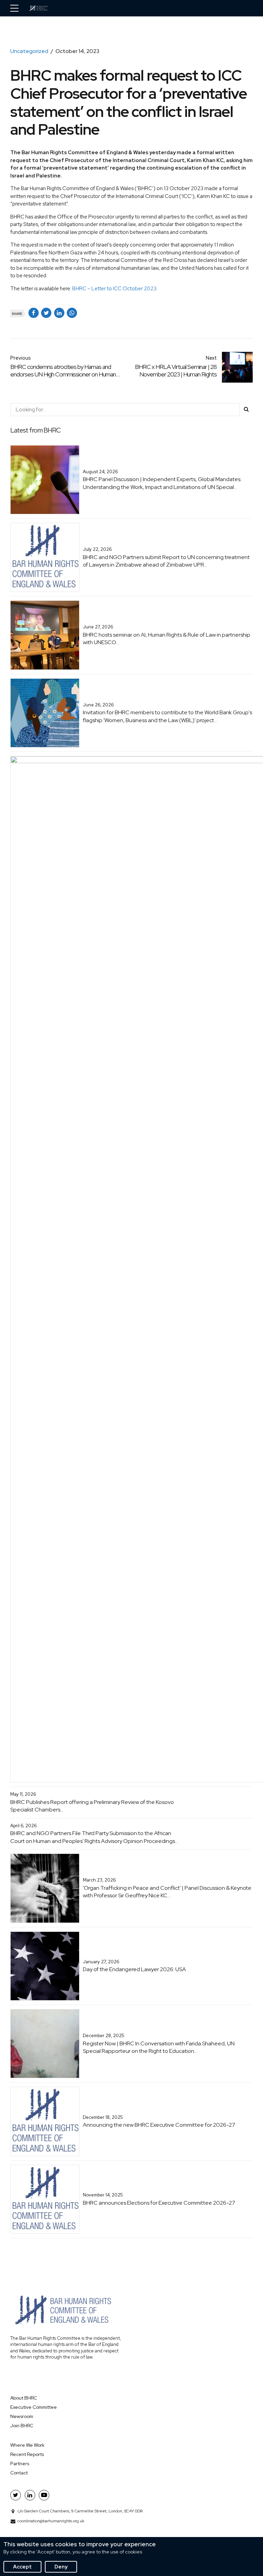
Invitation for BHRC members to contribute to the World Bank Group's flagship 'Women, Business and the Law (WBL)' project (167, 716)
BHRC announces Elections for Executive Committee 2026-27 (159, 2203)
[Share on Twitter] (46, 313)
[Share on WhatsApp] (72, 313)
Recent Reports (27, 2454)
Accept (22, 2567)
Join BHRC (22, 2426)
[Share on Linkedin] (59, 313)
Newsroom (22, 2416)
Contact (19, 2473)
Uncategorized (29, 51)
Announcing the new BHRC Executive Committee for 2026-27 (159, 2125)
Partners (20, 2464)
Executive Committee (34, 2407)
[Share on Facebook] (34, 313)
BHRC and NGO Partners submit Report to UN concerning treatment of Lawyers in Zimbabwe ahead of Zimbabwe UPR (166, 561)
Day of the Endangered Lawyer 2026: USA (134, 1969)
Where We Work (27, 2445)
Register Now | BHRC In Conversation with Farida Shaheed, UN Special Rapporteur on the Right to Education (159, 2047)
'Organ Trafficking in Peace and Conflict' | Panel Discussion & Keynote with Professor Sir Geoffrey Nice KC (167, 1892)
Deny (61, 2567)
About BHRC (24, 2398)
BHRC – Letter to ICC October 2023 (114, 289)
